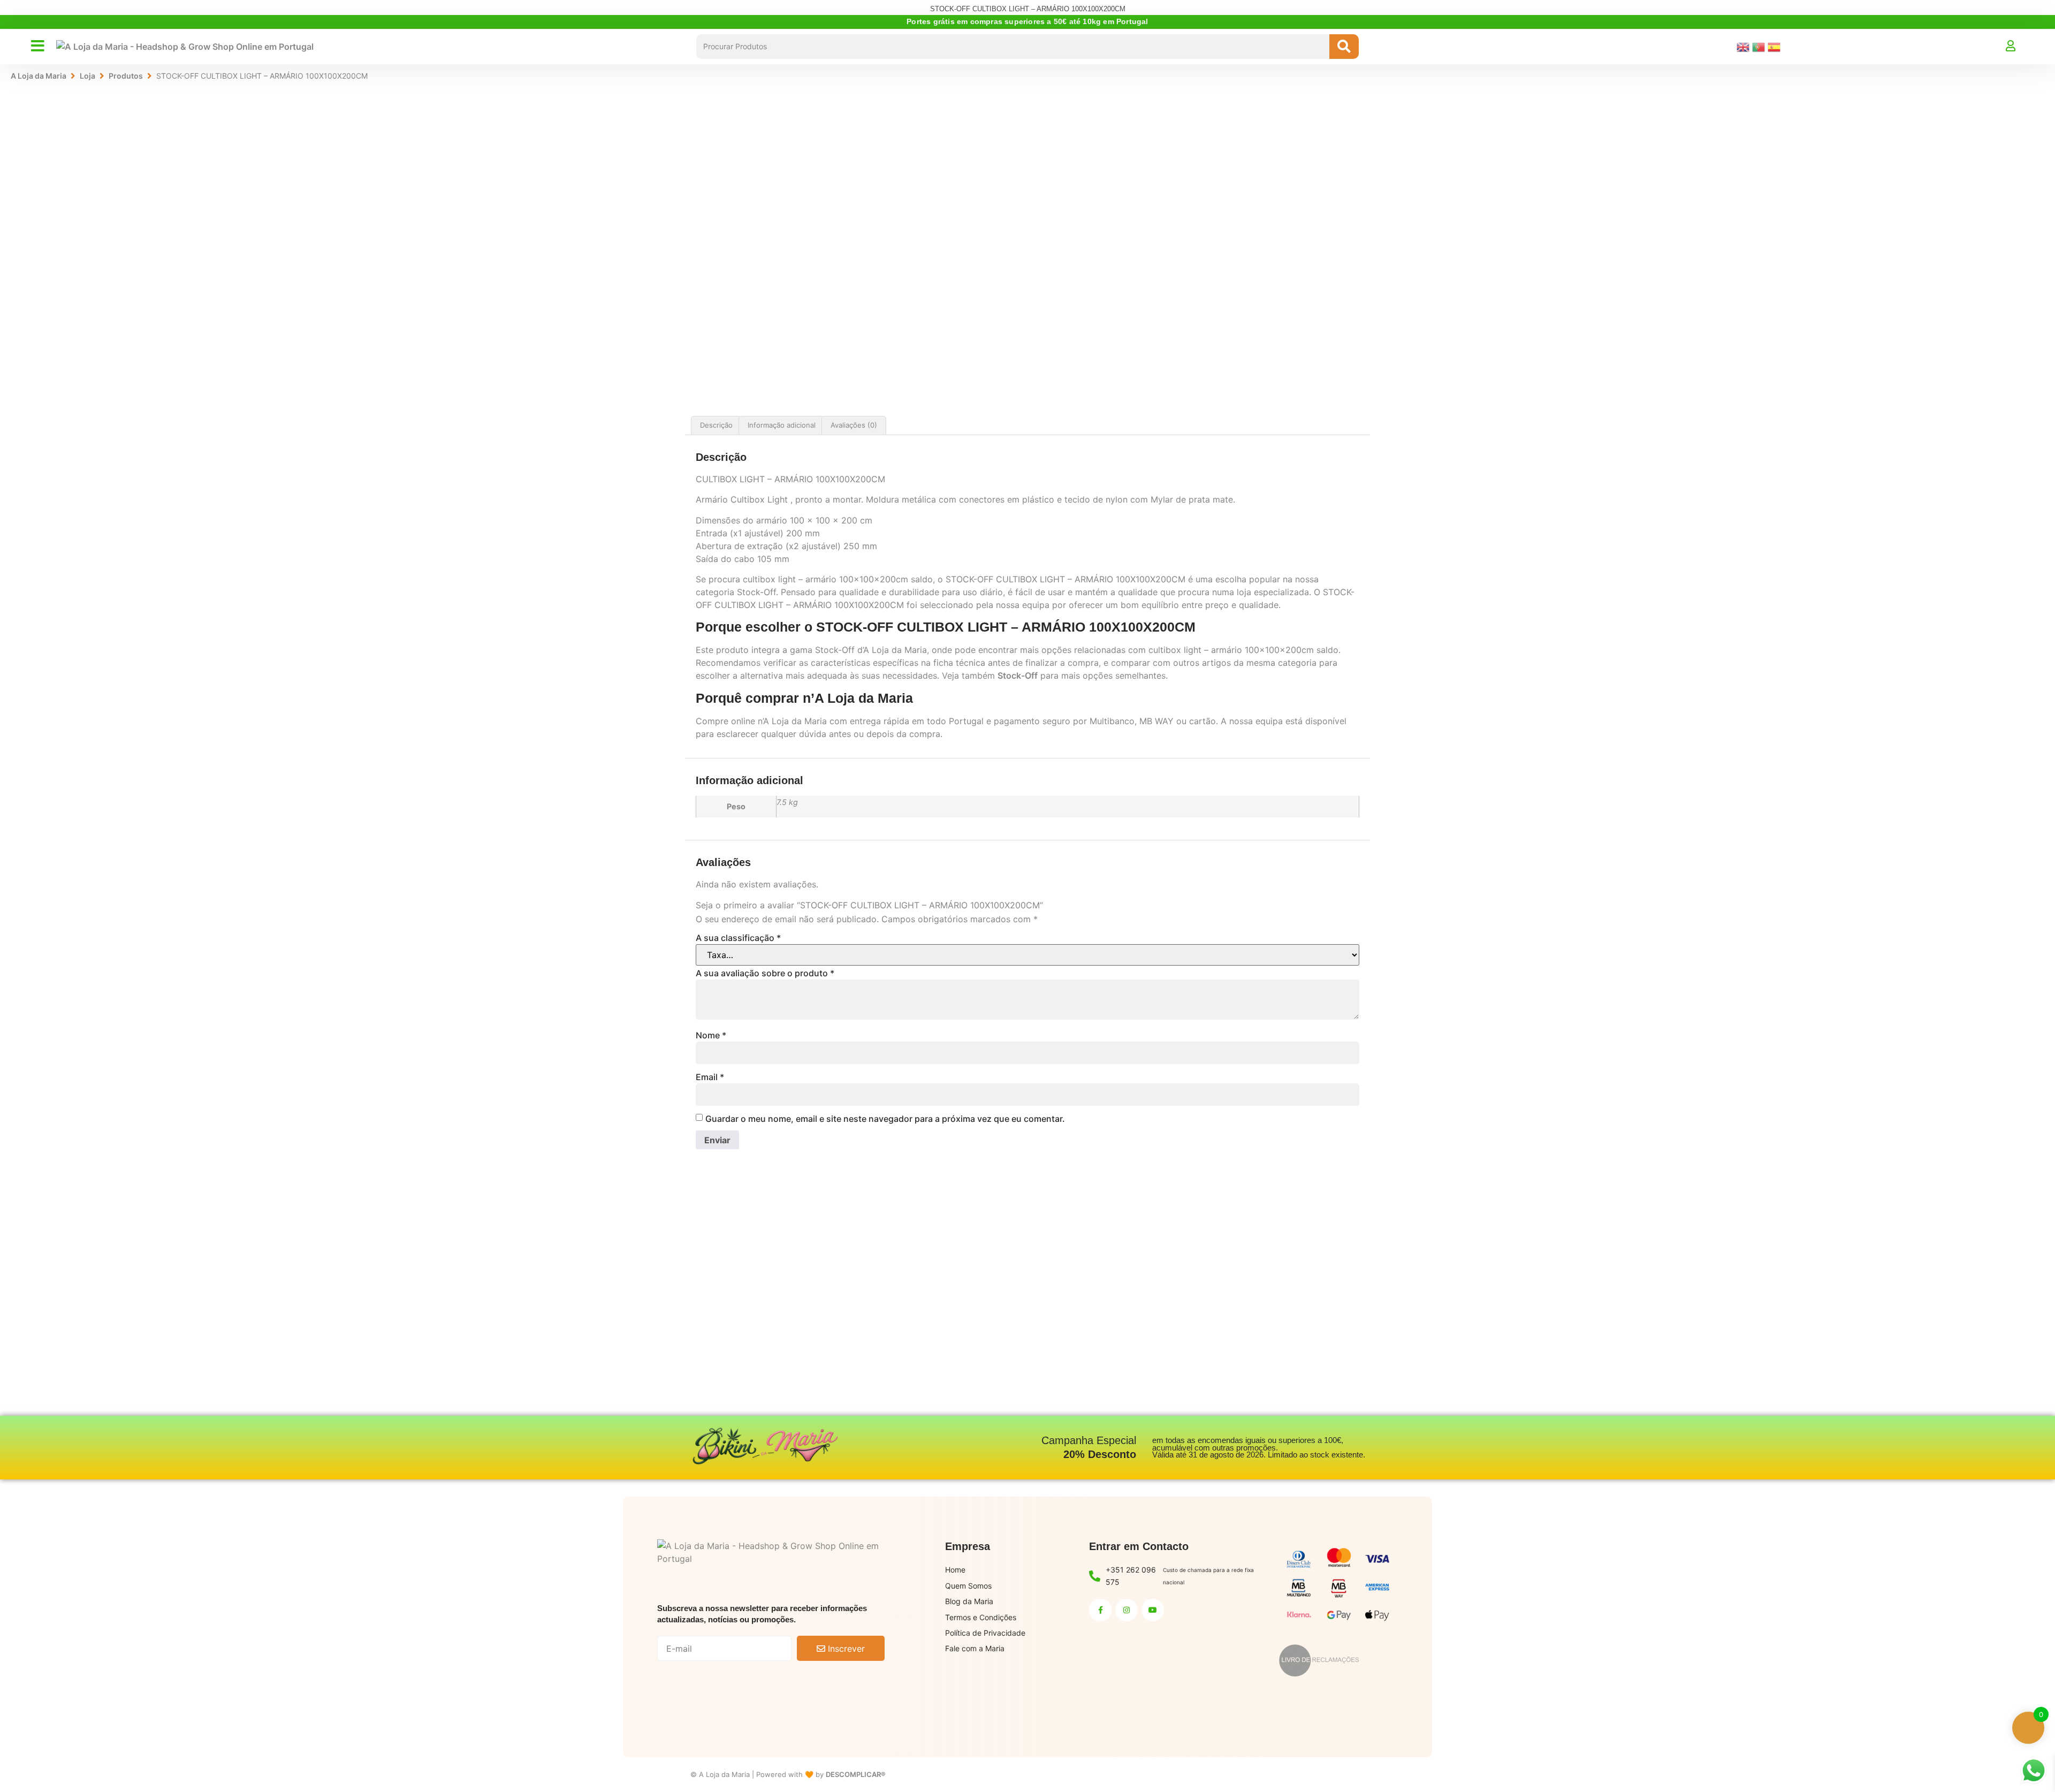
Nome (711, 1035)
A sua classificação (738, 938)
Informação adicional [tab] (782, 425)
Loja (87, 76)
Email (710, 1077)
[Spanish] (1775, 46)
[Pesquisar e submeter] (1344, 47)
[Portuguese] (1760, 46)
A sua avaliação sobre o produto (765, 973)
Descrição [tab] (716, 425)
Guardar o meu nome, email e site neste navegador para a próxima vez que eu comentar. (885, 1119)
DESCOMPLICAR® (856, 1774)
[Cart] (2028, 46)
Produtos (126, 76)
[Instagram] (1127, 1610)
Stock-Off (1018, 675)
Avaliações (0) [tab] (854, 425)
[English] (1744, 46)
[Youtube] (1153, 1610)
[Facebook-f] (1100, 1610)
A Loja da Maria (39, 76)
